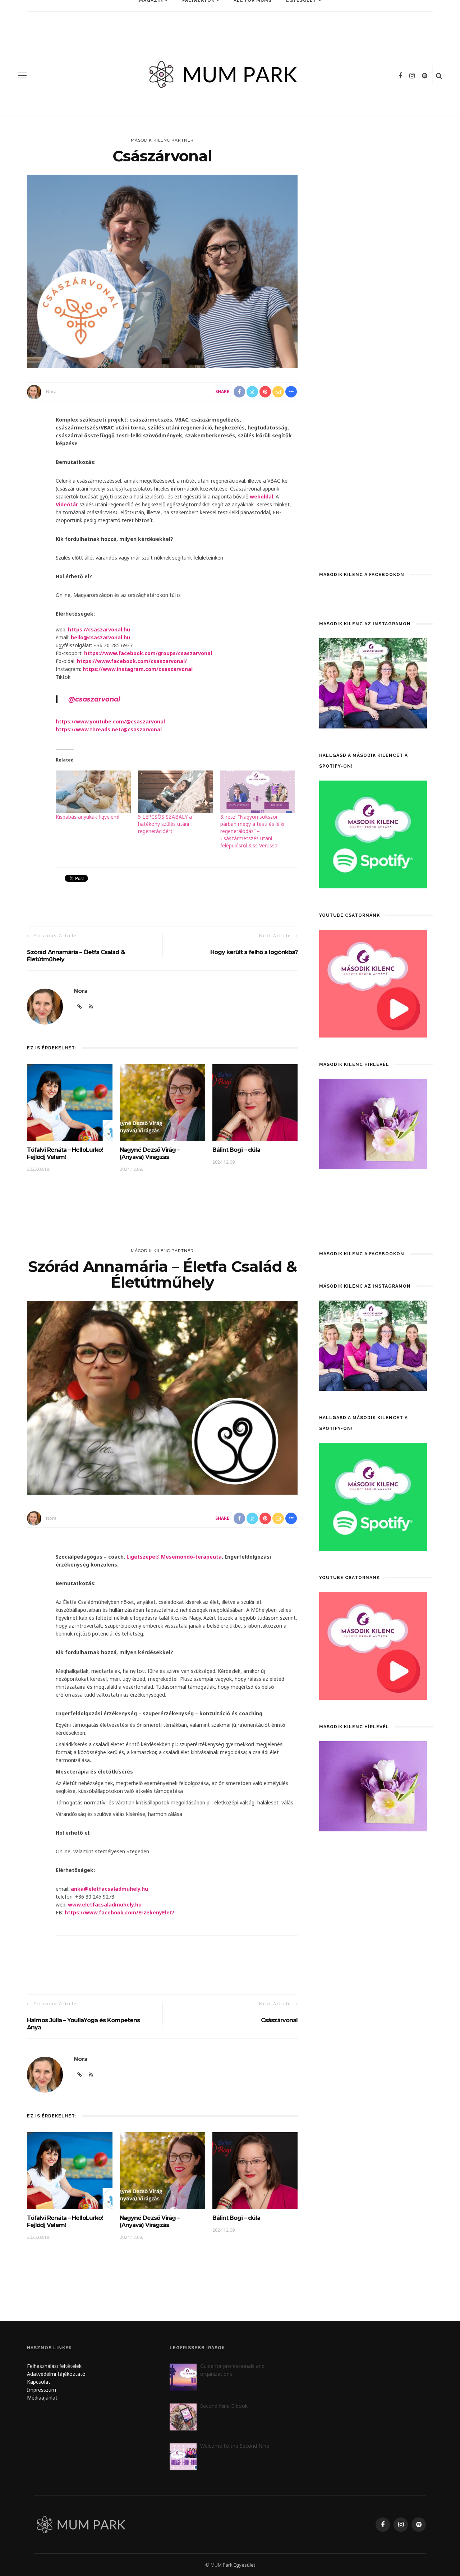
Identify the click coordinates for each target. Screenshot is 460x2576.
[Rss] (91, 2075)
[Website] (80, 2075)
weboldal (261, 496)
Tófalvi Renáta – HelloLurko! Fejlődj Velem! (65, 1153)
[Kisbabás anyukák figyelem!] (93, 792)
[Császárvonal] (162, 271)
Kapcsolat (39, 2382)
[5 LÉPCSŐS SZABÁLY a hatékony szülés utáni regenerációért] (176, 792)
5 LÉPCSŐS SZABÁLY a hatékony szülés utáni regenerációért (165, 824)
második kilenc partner (162, 140)
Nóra (51, 392)
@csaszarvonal (94, 699)
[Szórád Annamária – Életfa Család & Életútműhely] (162, 1397)
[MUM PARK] (82, 2524)
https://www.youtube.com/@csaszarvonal (110, 721)
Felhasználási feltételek (54, 2366)
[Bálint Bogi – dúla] (255, 1102)
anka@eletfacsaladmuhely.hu (109, 1889)
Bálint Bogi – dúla (237, 1150)
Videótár (67, 504)
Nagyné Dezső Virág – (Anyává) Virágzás (150, 1153)
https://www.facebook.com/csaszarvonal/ (132, 661)
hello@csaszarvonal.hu (100, 637)
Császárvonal (279, 2020)
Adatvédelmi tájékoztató (56, 2374)
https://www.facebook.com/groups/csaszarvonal (148, 653)
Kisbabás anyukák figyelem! (88, 817)
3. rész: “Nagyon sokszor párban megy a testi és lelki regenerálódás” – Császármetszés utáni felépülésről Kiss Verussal (252, 831)
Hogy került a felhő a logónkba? (254, 952)
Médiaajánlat (43, 2398)
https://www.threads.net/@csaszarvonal (109, 729)
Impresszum (42, 2390)
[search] (439, 75)
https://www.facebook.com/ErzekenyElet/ (119, 1912)
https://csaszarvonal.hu (99, 629)
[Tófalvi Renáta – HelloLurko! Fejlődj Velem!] (70, 1102)
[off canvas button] (22, 75)
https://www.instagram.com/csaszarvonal (138, 669)
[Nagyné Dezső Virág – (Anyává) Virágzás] (162, 1102)
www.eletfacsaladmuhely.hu (105, 1905)
